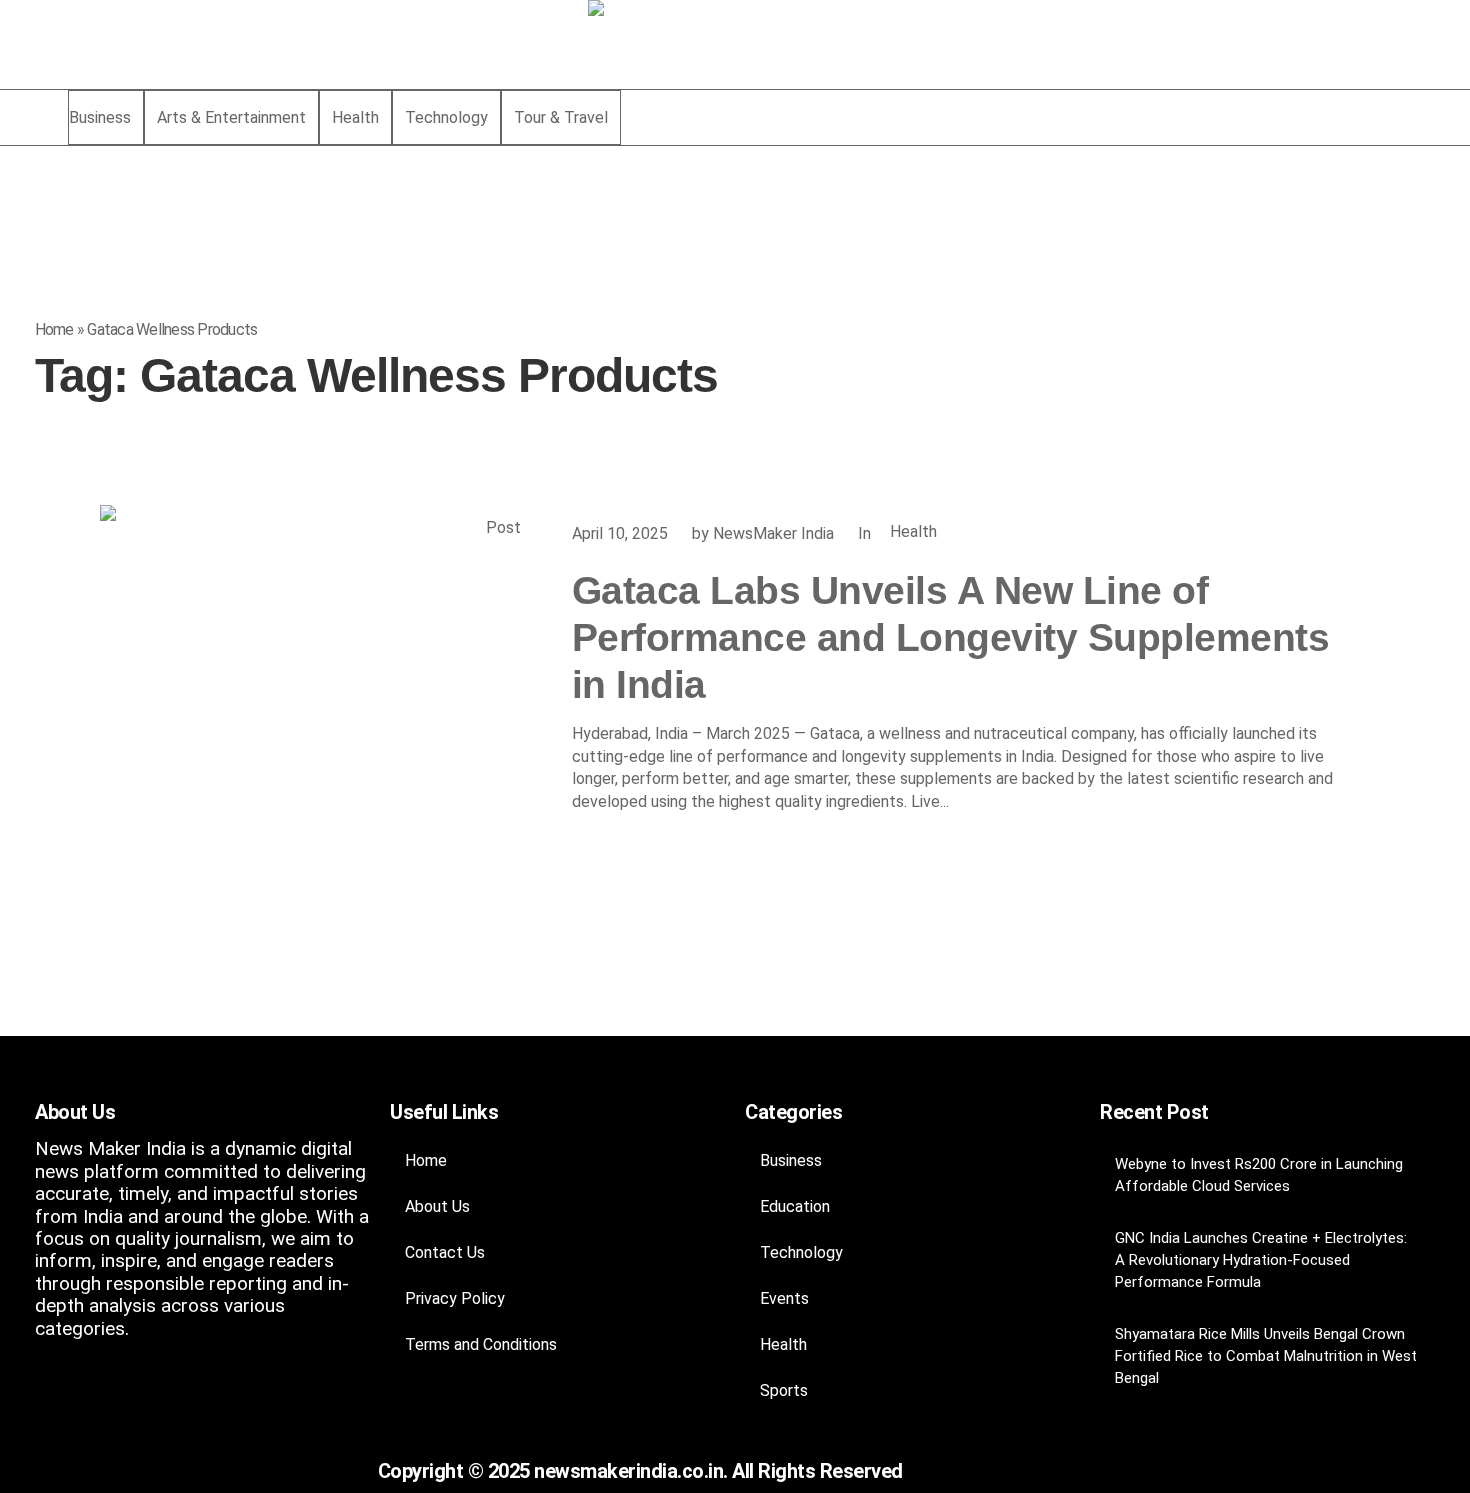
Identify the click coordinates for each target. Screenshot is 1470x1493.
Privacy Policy (455, 1298)
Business (791, 1160)
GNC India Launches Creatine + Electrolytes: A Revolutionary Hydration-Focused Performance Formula (1261, 1260)
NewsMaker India (773, 533)
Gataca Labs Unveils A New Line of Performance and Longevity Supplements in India (951, 637)
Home (54, 329)
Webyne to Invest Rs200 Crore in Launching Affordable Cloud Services (1259, 1175)
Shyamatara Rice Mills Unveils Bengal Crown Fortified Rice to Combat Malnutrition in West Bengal (1266, 1356)
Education (795, 1206)
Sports (784, 1390)
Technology (801, 1252)
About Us (437, 1206)
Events (784, 1298)
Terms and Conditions (481, 1344)
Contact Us (445, 1252)
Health (913, 531)
